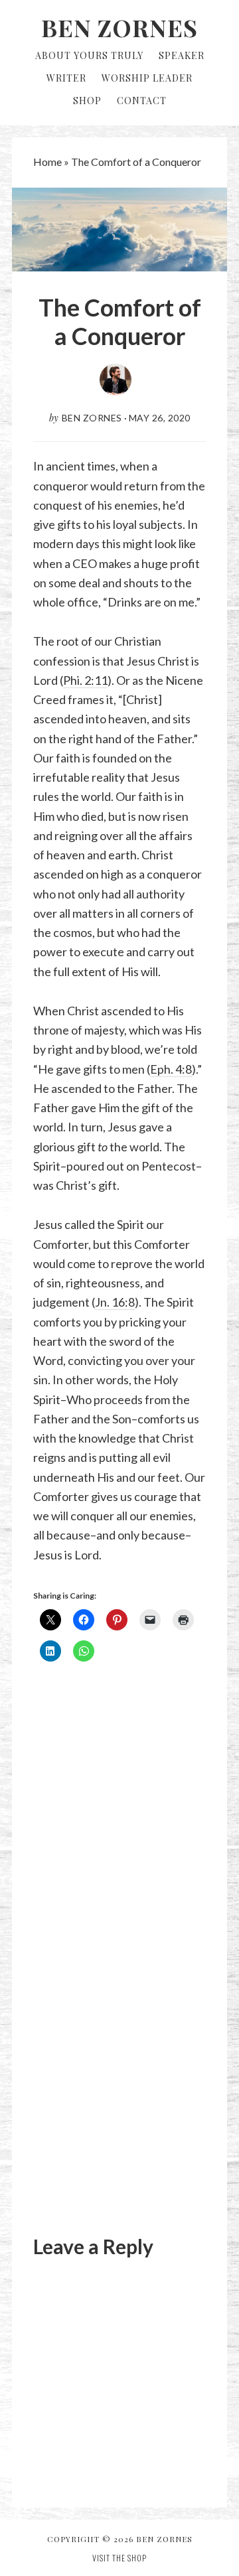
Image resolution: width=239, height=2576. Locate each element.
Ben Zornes (119, 27)
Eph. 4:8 (171, 1069)
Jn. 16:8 (115, 1302)
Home (47, 162)
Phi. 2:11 (85, 680)
